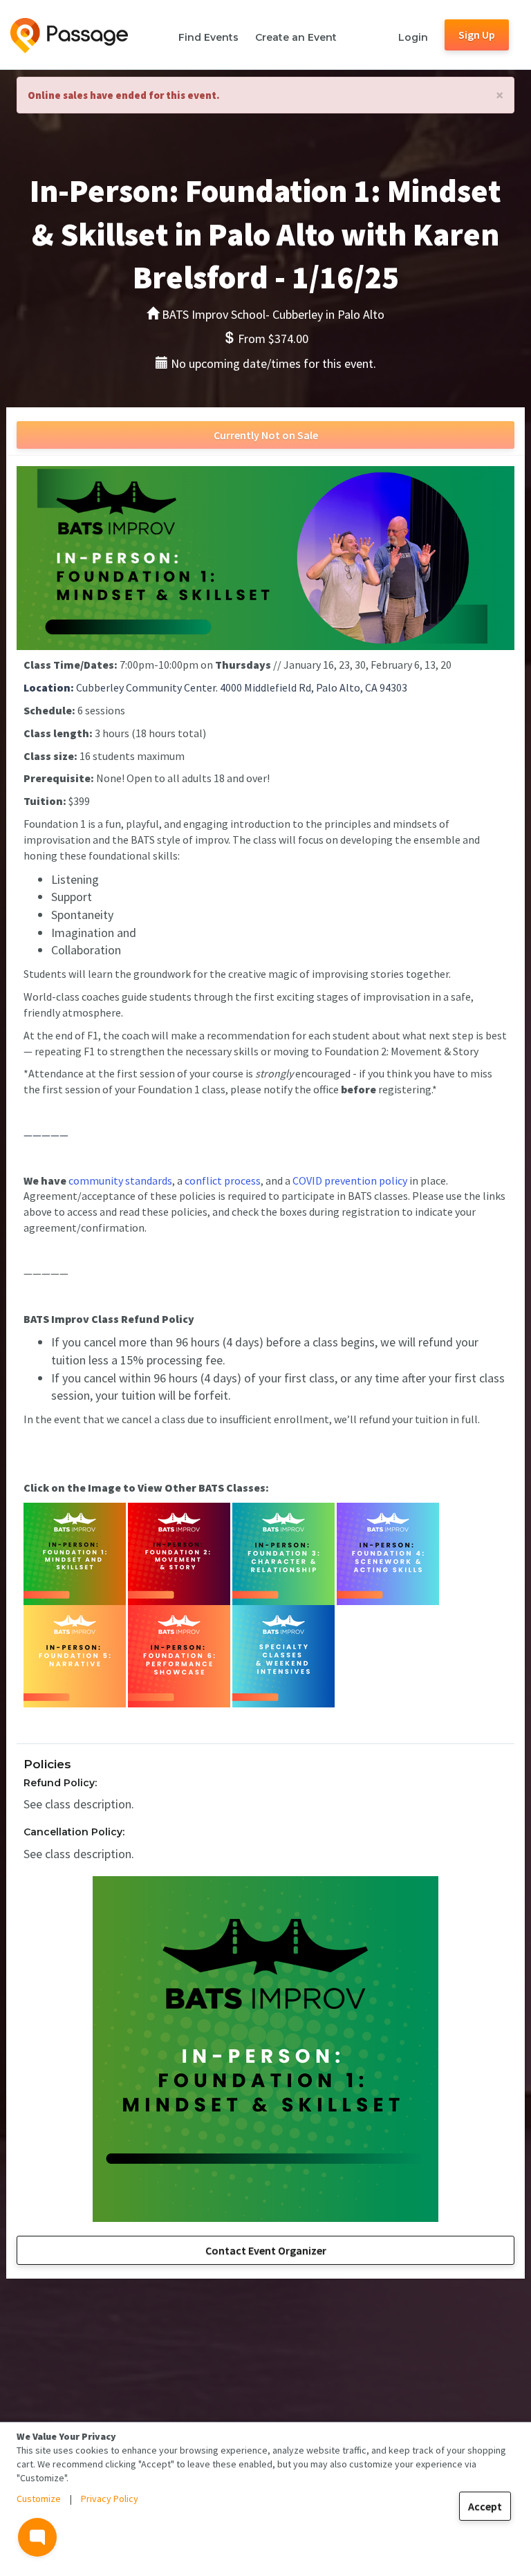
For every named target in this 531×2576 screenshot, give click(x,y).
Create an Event (296, 37)
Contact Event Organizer (266, 2250)
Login (413, 37)
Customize (39, 2499)
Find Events (208, 37)
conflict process (223, 1180)
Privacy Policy (110, 2499)
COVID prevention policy (350, 1180)
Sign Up (477, 35)
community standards (120, 1180)
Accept (485, 2506)
